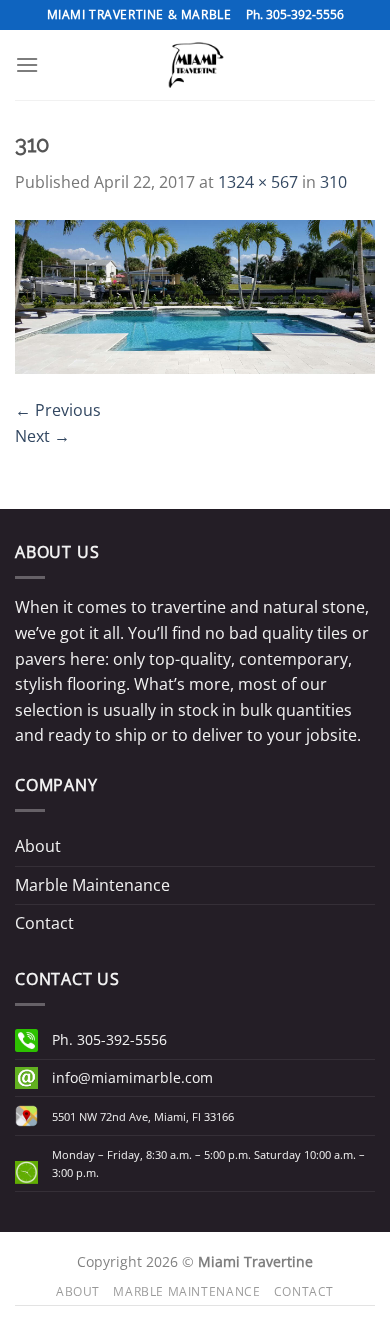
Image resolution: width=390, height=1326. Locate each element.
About (38, 846)
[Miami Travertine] (195, 65)
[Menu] (27, 64)
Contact (44, 923)
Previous (58, 410)
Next (42, 436)
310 (333, 182)
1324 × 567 (258, 182)
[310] (195, 295)
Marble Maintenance (92, 885)
